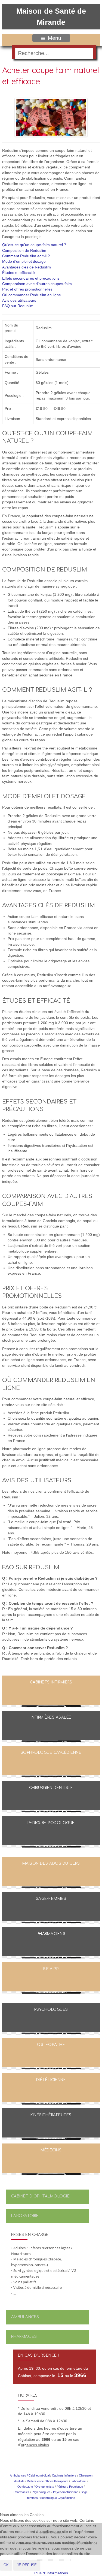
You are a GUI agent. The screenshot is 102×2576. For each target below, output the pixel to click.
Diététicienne (51, 2080)
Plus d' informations (51, 2573)
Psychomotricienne (66, 2492)
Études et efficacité (18, 273)
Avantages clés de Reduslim (27, 267)
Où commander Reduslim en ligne (32, 295)
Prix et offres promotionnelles (27, 289)
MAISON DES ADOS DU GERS (51, 1863)
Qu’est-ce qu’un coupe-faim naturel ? (34, 245)
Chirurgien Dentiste (51, 1788)
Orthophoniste (45, 2487)
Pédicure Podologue (70, 2487)
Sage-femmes (51, 1899)
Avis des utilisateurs (19, 300)
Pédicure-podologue (51, 1823)
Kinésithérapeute (57, 2481)
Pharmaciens (51, 1934)
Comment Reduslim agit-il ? (26, 256)
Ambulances (25, 2317)
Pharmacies (24, 2337)
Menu (55, 38)
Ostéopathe (51, 2045)
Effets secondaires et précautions (31, 278)
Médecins (51, 2150)
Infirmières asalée (51, 1717)
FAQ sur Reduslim (18, 306)
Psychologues (51, 2010)
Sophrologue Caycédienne (51, 1753)
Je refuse (27, 2565)
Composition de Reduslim (24, 251)
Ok (6, 2565)
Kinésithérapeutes (51, 2115)
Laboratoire (25, 2216)
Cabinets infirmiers (51, 1682)
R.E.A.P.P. (51, 1969)
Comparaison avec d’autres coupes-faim (37, 284)
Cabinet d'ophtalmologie (41, 2196)
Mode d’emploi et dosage (24, 261)
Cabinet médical (39, 2475)
